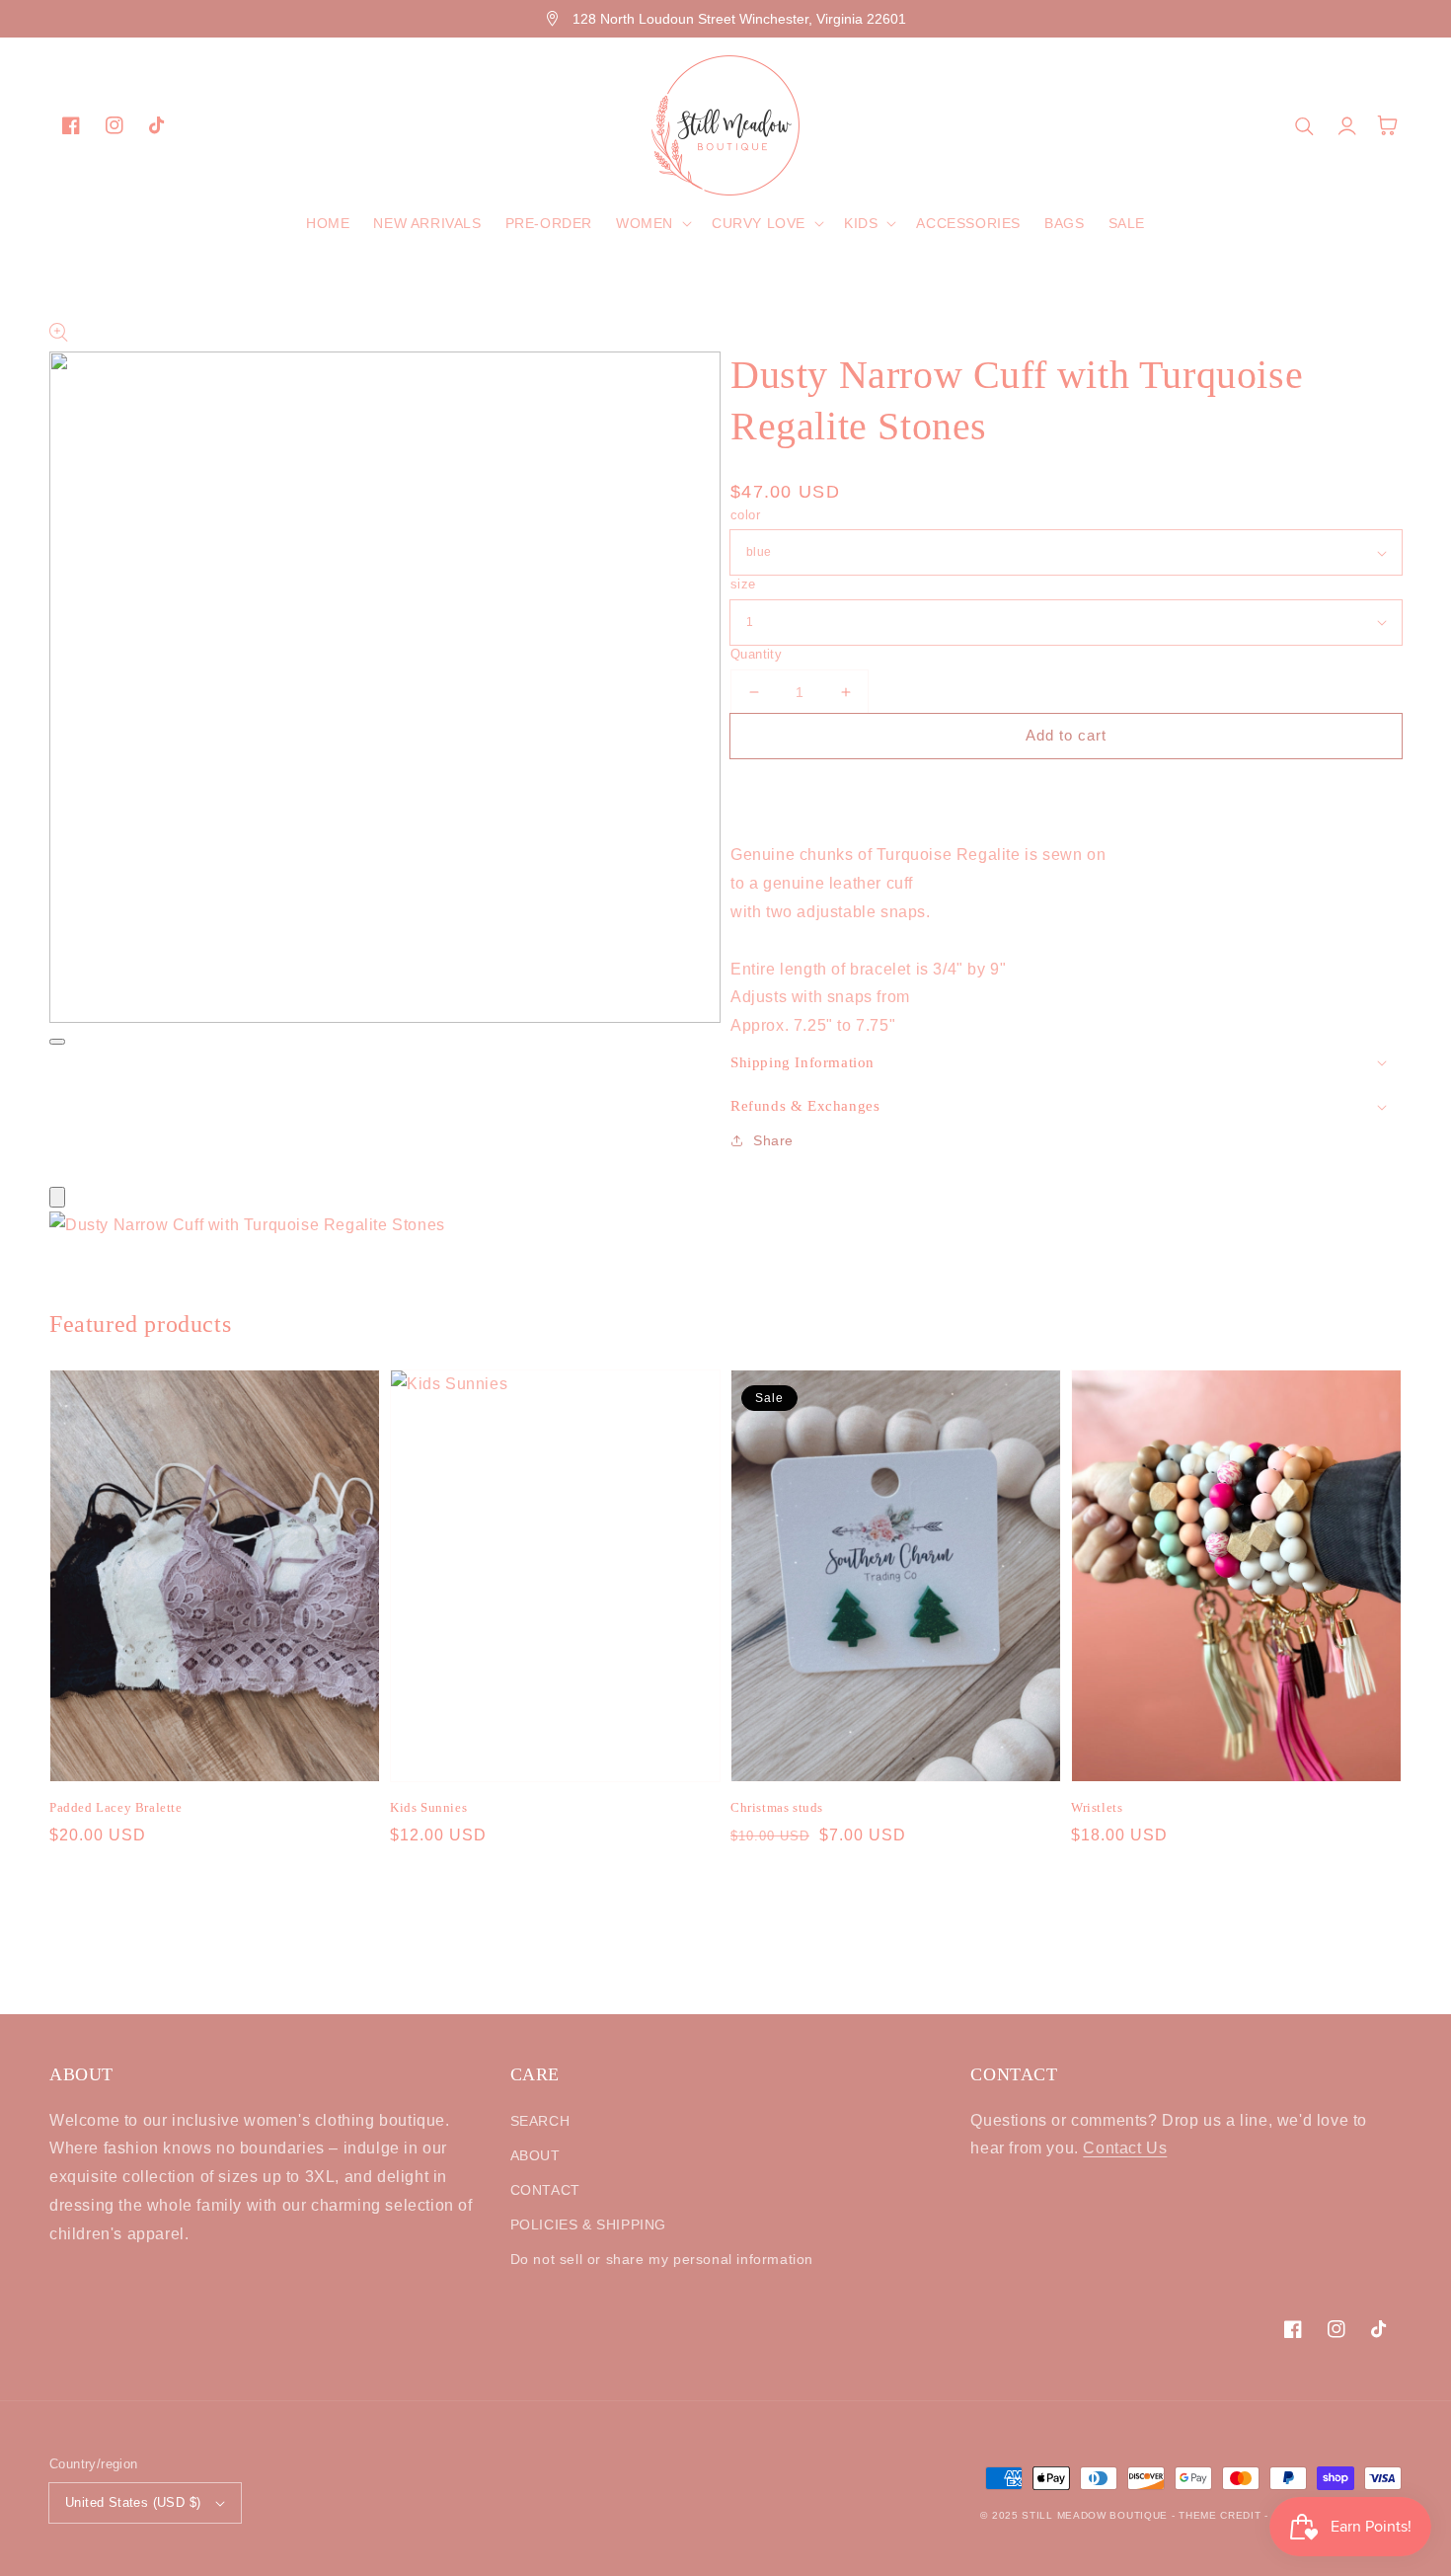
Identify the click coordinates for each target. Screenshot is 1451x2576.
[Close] (57, 1197)
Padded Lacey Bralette (116, 1807)
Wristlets (1097, 1807)
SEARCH (540, 2121)
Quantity (756, 654)
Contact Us (1125, 2148)
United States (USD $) (133, 2502)
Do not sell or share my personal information (662, 2259)
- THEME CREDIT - (1222, 2515)
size (743, 584)
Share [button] (773, 1140)
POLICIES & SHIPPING (588, 2225)
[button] (652, 223)
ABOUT (535, 2155)
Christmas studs (777, 1807)
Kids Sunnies (428, 1807)
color (745, 515)
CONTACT (545, 2190)
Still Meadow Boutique (1095, 2515)
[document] (725, 1226)
